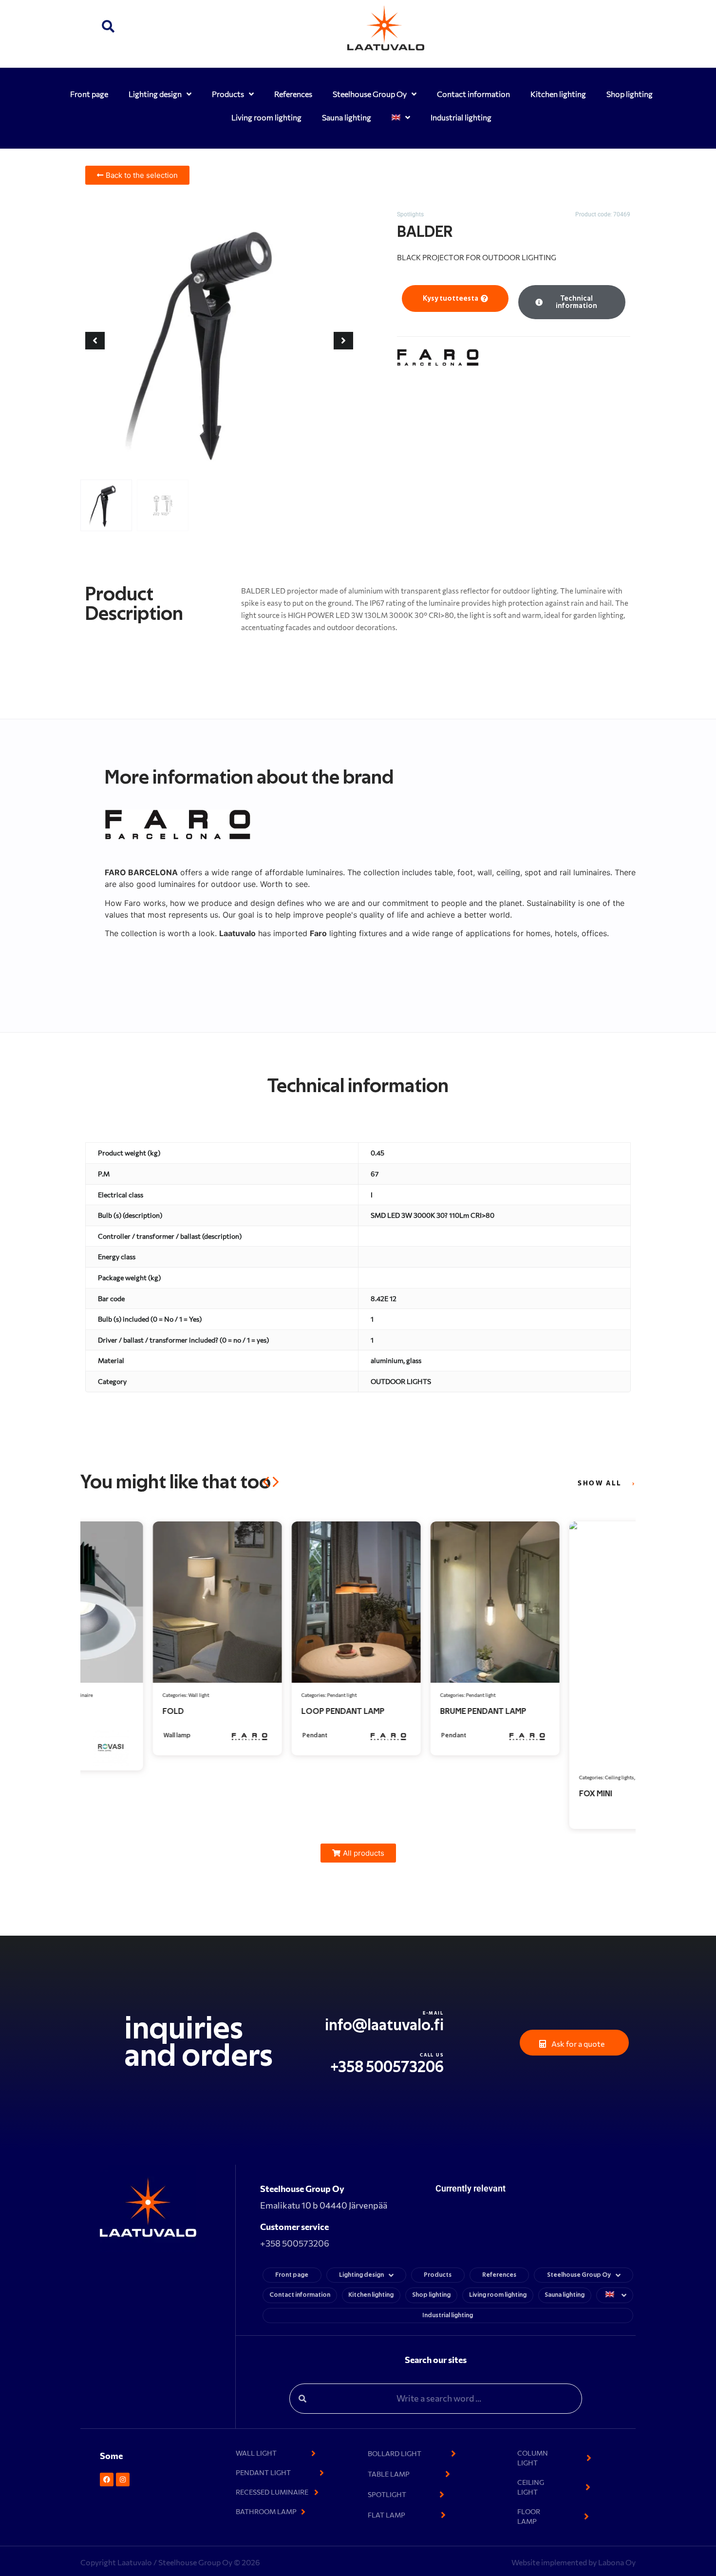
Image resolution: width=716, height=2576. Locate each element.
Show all (600, 1483)
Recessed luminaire (590, 1777)
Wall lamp (110, 1736)
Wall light (131, 1695)
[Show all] (633, 1484)
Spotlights (410, 214)
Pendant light (274, 1695)
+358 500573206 (387, 2067)
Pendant (247, 1736)
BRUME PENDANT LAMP (416, 1711)
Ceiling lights (552, 1777)
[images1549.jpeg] (219, 341)
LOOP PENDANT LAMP (275, 1711)
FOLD (106, 1711)
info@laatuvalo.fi (384, 2025)
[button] (108, 28)
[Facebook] (107, 2480)
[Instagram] (123, 2480)
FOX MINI (528, 1794)
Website (526, 2562)
